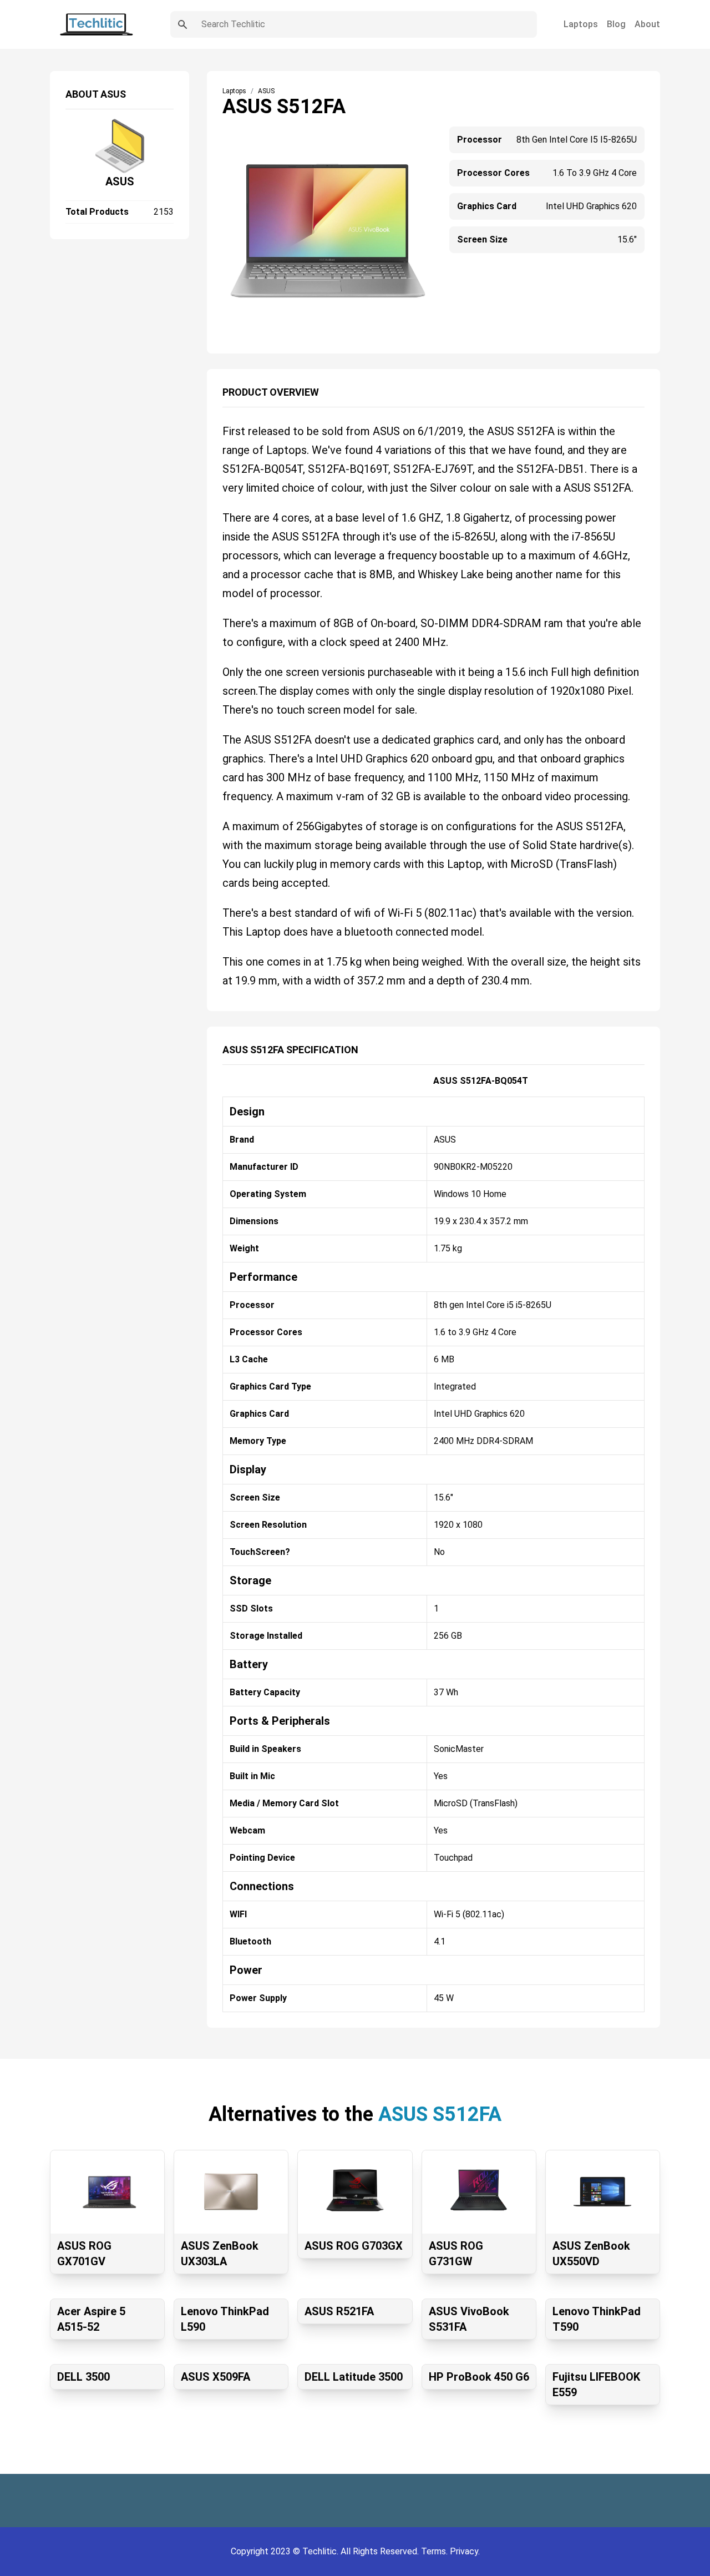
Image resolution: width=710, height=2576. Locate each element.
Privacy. (465, 2551)
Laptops (581, 24)
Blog (616, 24)
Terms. (435, 2551)
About (647, 24)
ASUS (120, 181)
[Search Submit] (182, 24)
